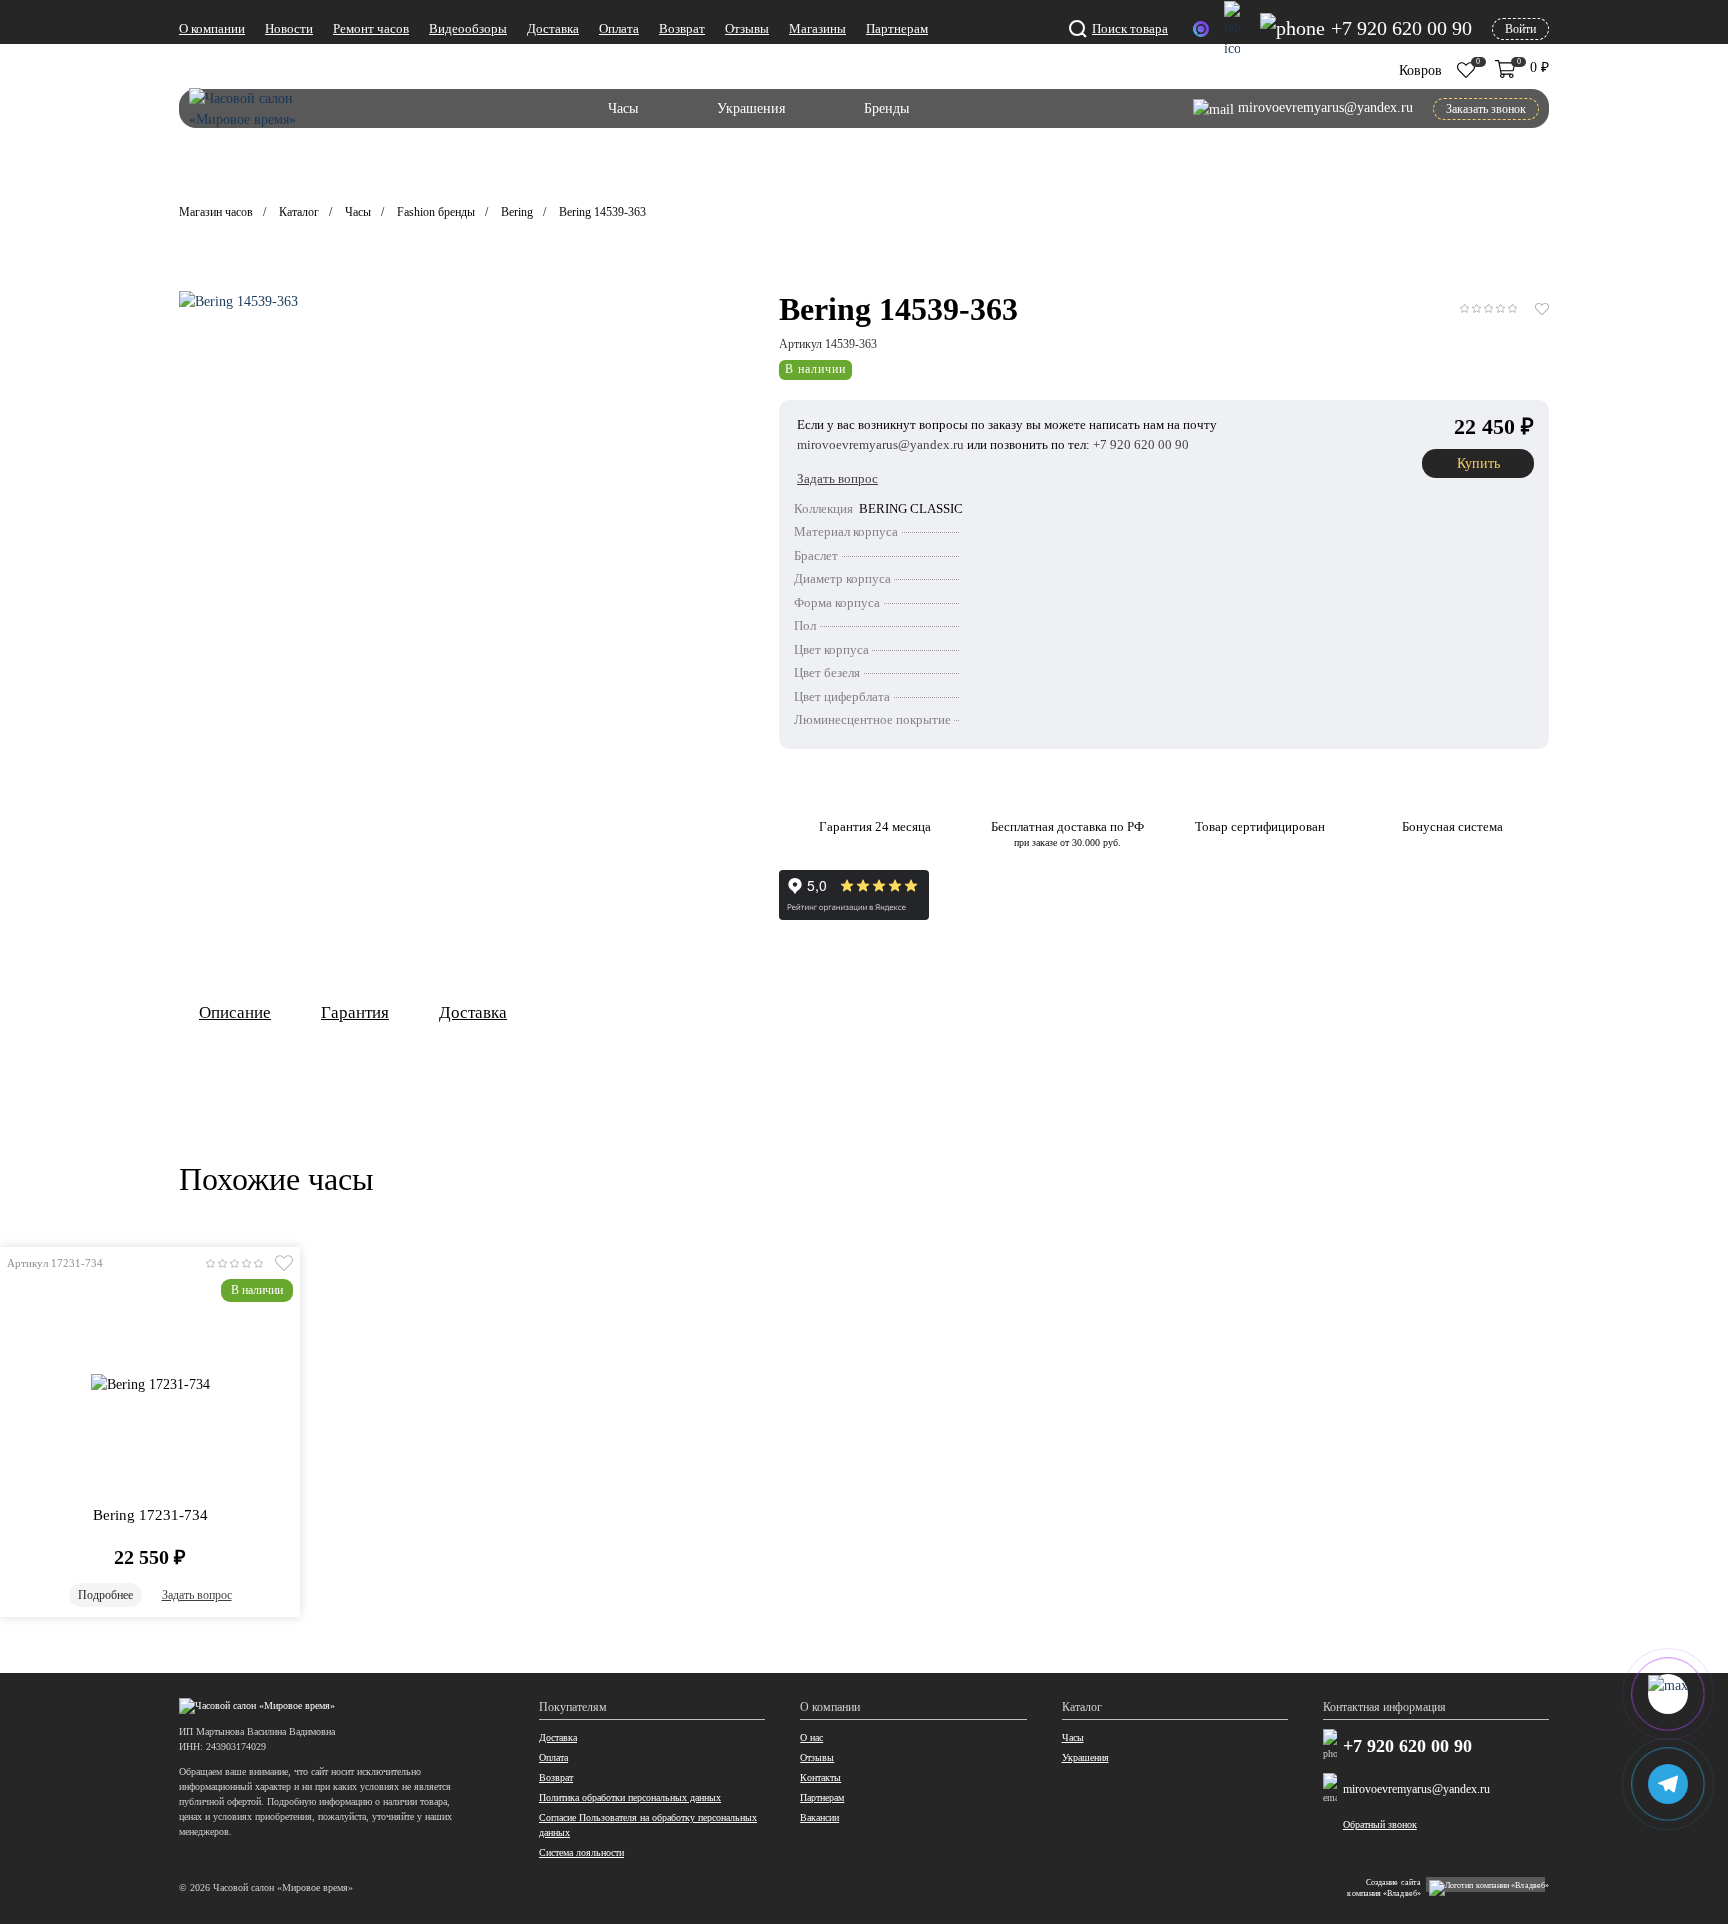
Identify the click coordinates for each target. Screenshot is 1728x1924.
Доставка (553, 28)
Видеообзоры (468, 28)
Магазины (817, 28)
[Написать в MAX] (1201, 29)
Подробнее (105, 1595)
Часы (623, 108)
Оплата (619, 28)
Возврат (682, 28)
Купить (1478, 463)
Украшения (751, 108)
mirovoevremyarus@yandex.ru (1416, 1789)
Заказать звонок (1486, 109)
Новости (289, 28)
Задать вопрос (197, 1595)
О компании (212, 28)
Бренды (886, 108)
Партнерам (897, 28)
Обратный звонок (1380, 1824)
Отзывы (747, 28)
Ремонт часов (371, 28)
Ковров (1420, 70)
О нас (811, 1737)
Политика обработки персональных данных (630, 1797)
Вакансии (819, 1817)
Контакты (820, 1777)
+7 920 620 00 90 (1407, 1747)
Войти (1520, 29)
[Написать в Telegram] (1232, 30)
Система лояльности (581, 1852)
